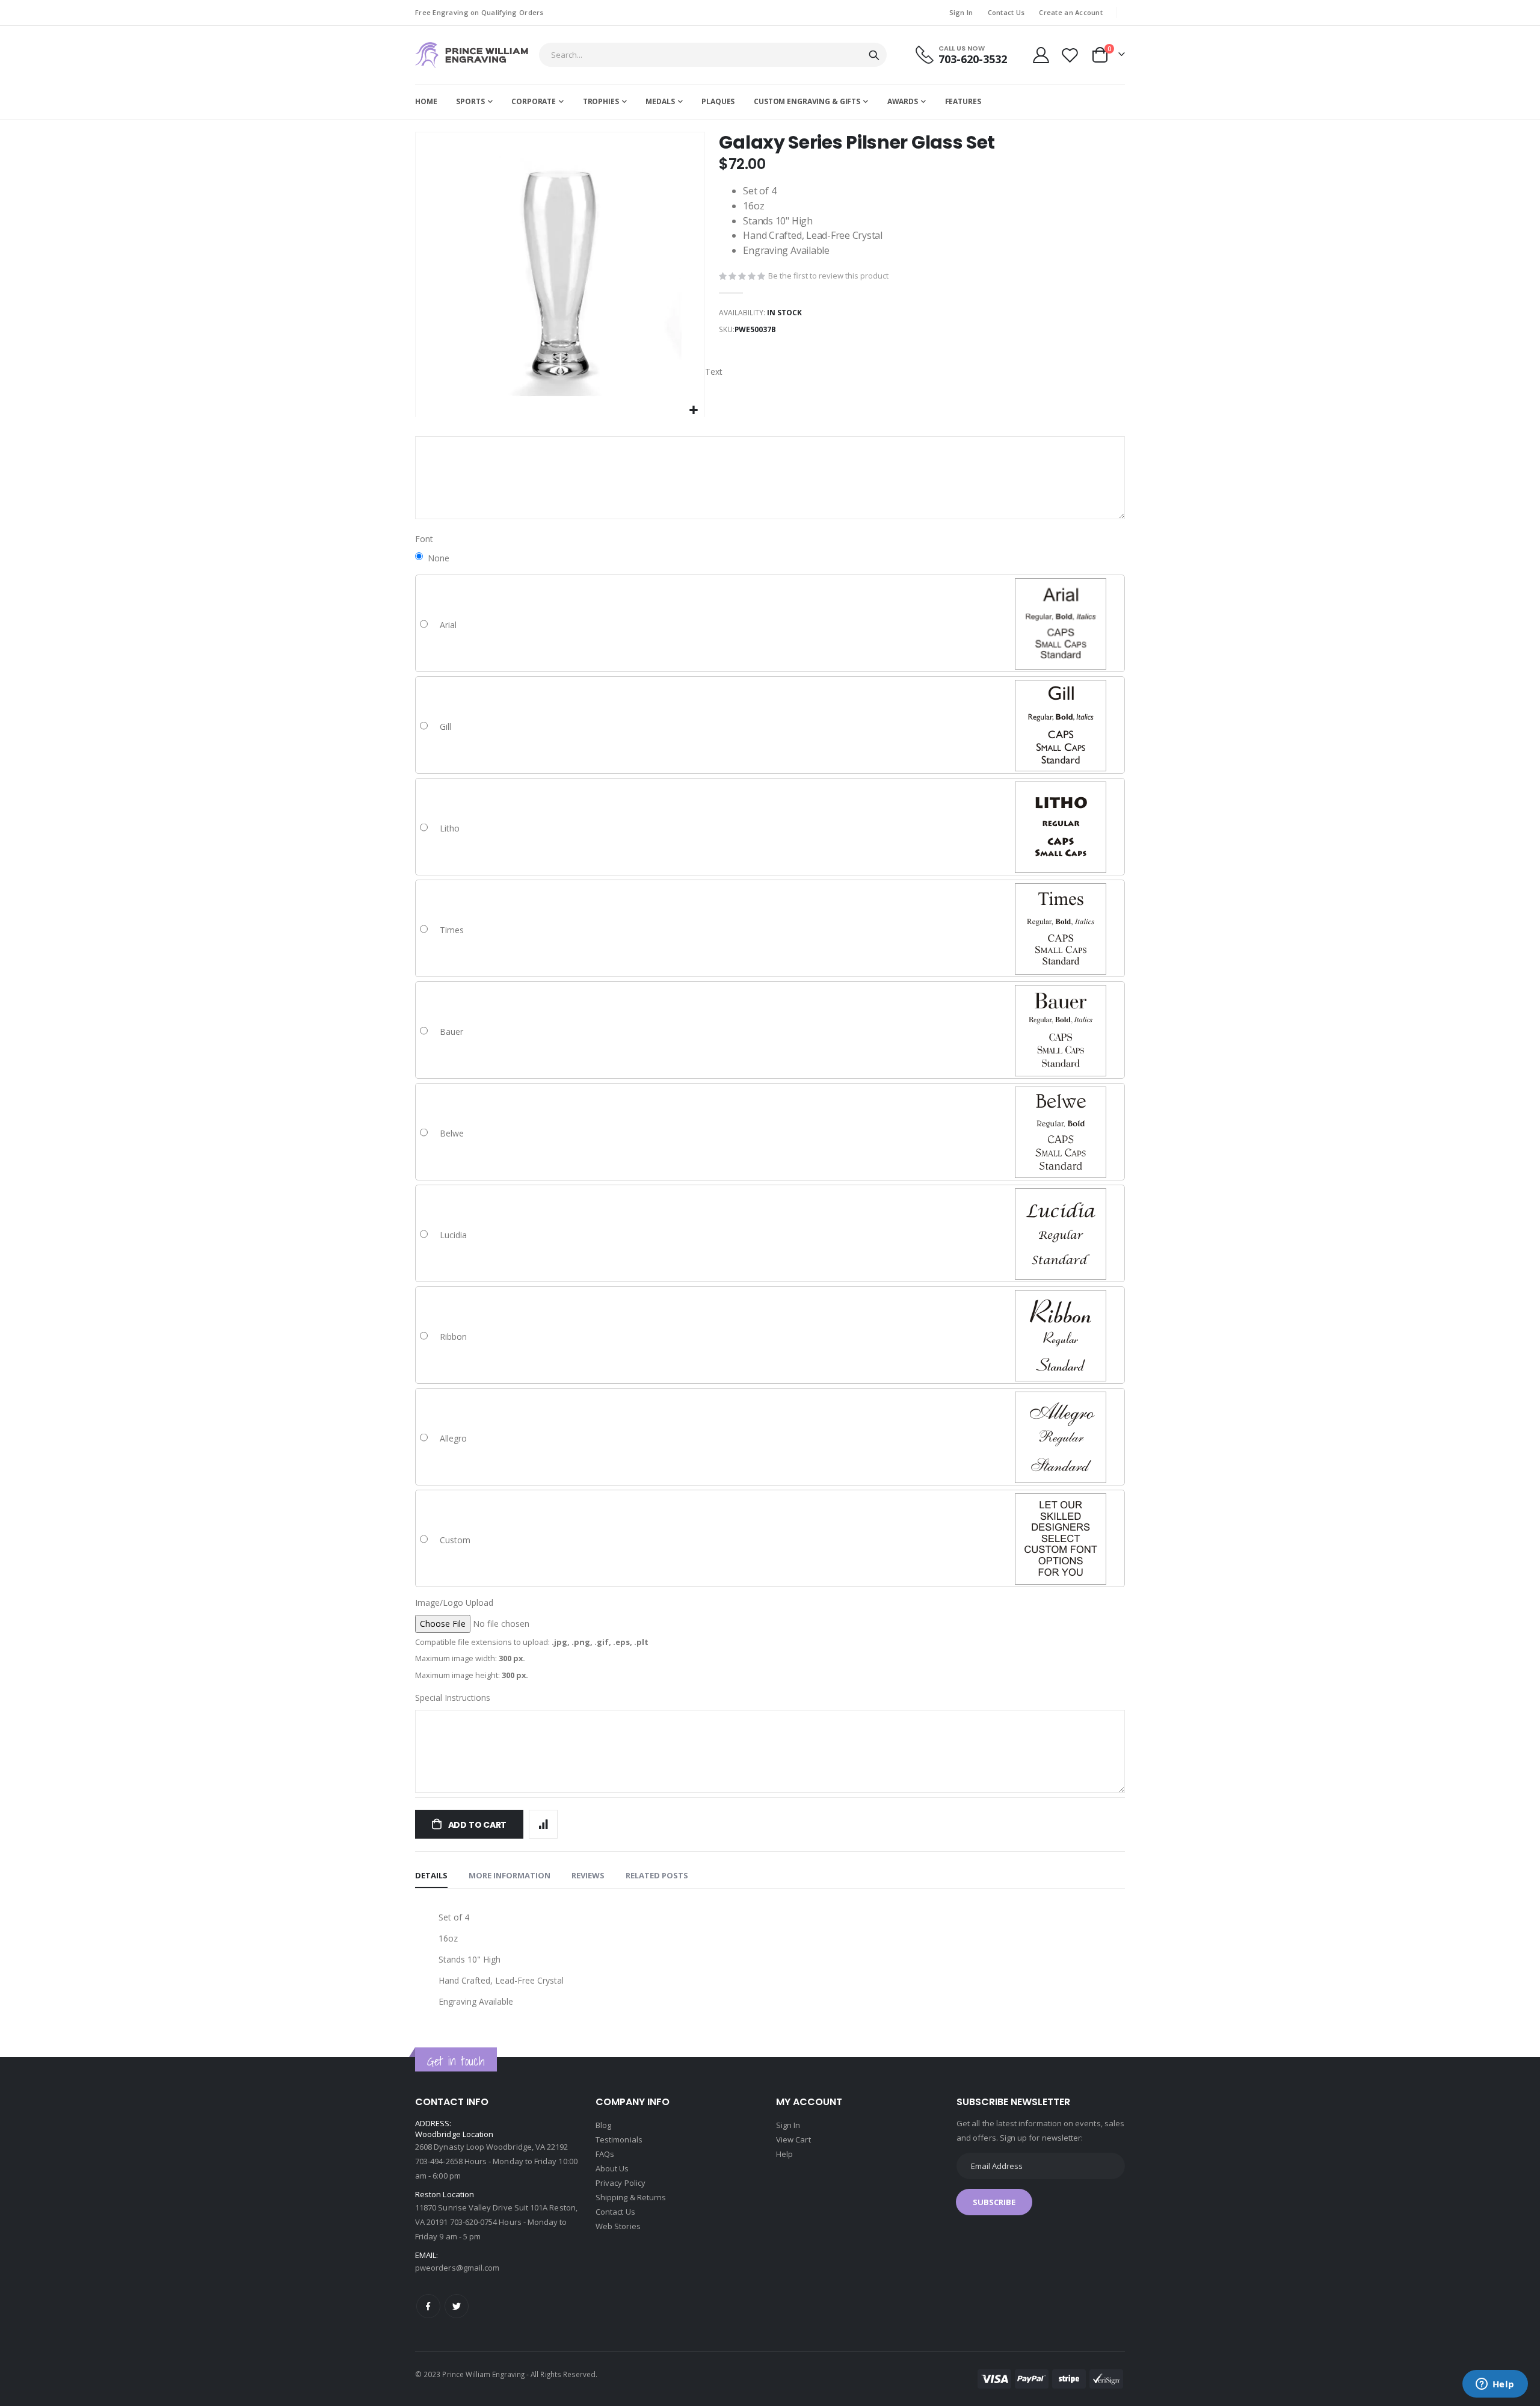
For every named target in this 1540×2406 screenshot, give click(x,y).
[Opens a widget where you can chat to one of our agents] (1495, 2385)
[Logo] (472, 55)
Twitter (457, 2306)
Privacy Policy (621, 2183)
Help (784, 2154)
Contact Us (1006, 12)
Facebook (428, 2306)
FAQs (605, 2154)
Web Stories (618, 2226)
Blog (603, 2125)
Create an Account (1071, 12)
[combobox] (713, 55)
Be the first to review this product (828, 276)
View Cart (793, 2139)
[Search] (874, 55)
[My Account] (1041, 55)
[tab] (431, 1876)
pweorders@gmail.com (457, 2268)
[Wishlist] (1070, 55)
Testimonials (619, 2139)
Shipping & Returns (631, 2197)
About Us (612, 2168)
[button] (694, 411)
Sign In (961, 12)
